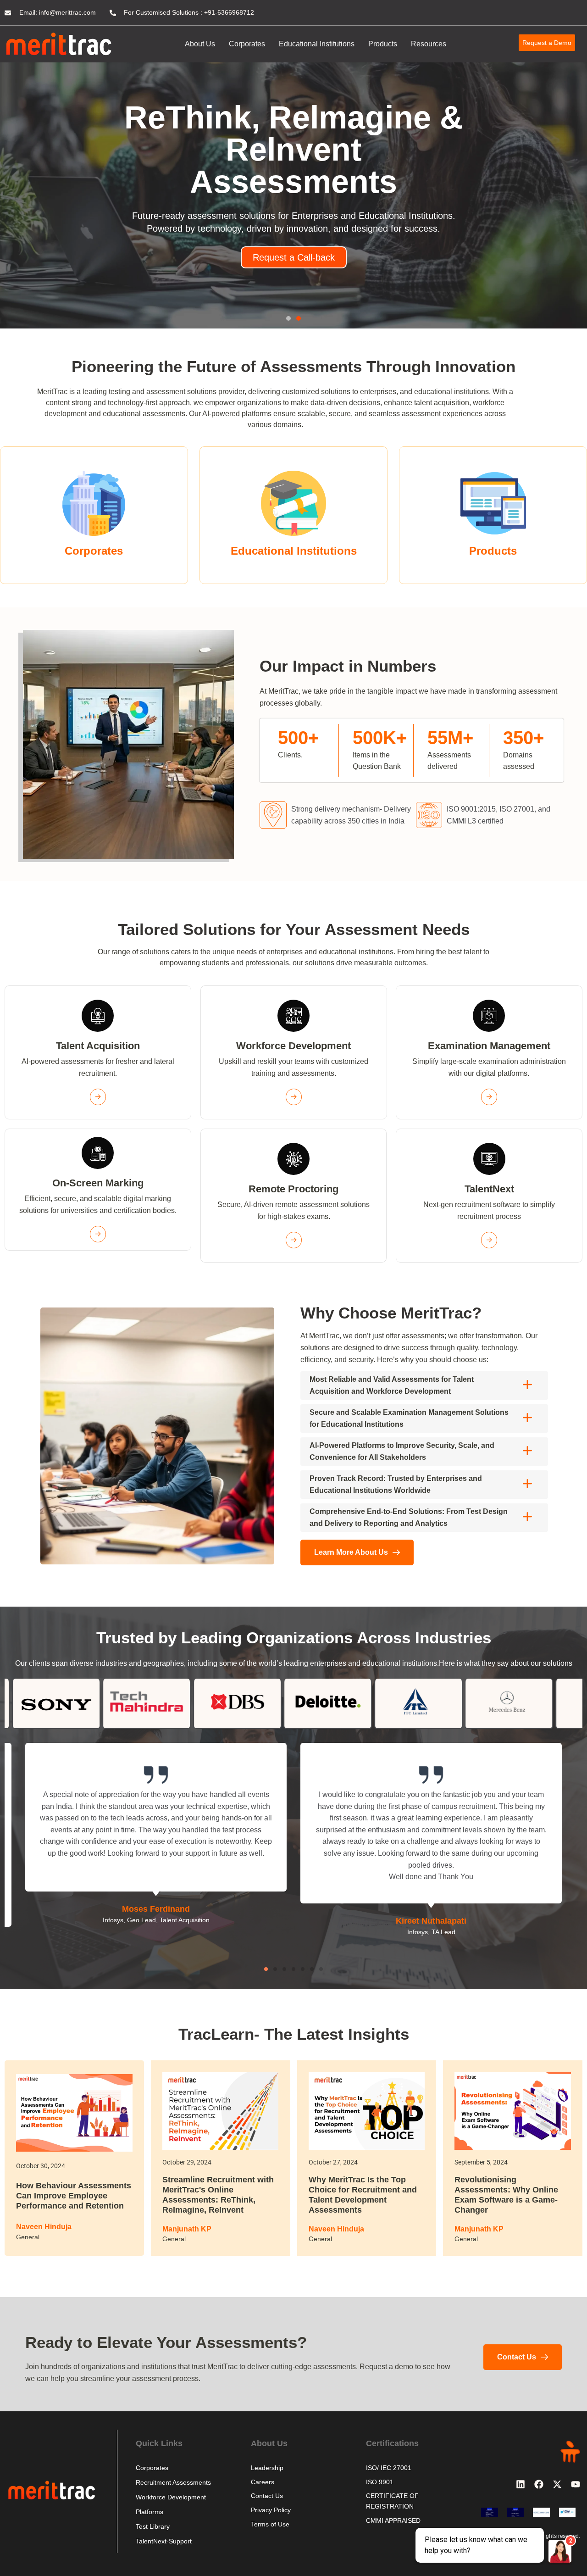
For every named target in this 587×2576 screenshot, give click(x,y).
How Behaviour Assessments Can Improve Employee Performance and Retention (74, 2199)
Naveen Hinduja (44, 2230)
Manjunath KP (187, 2232)
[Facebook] (539, 2487)
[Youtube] (576, 2487)
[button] (288, 322)
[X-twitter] (557, 2487)
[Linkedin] (521, 2487)
